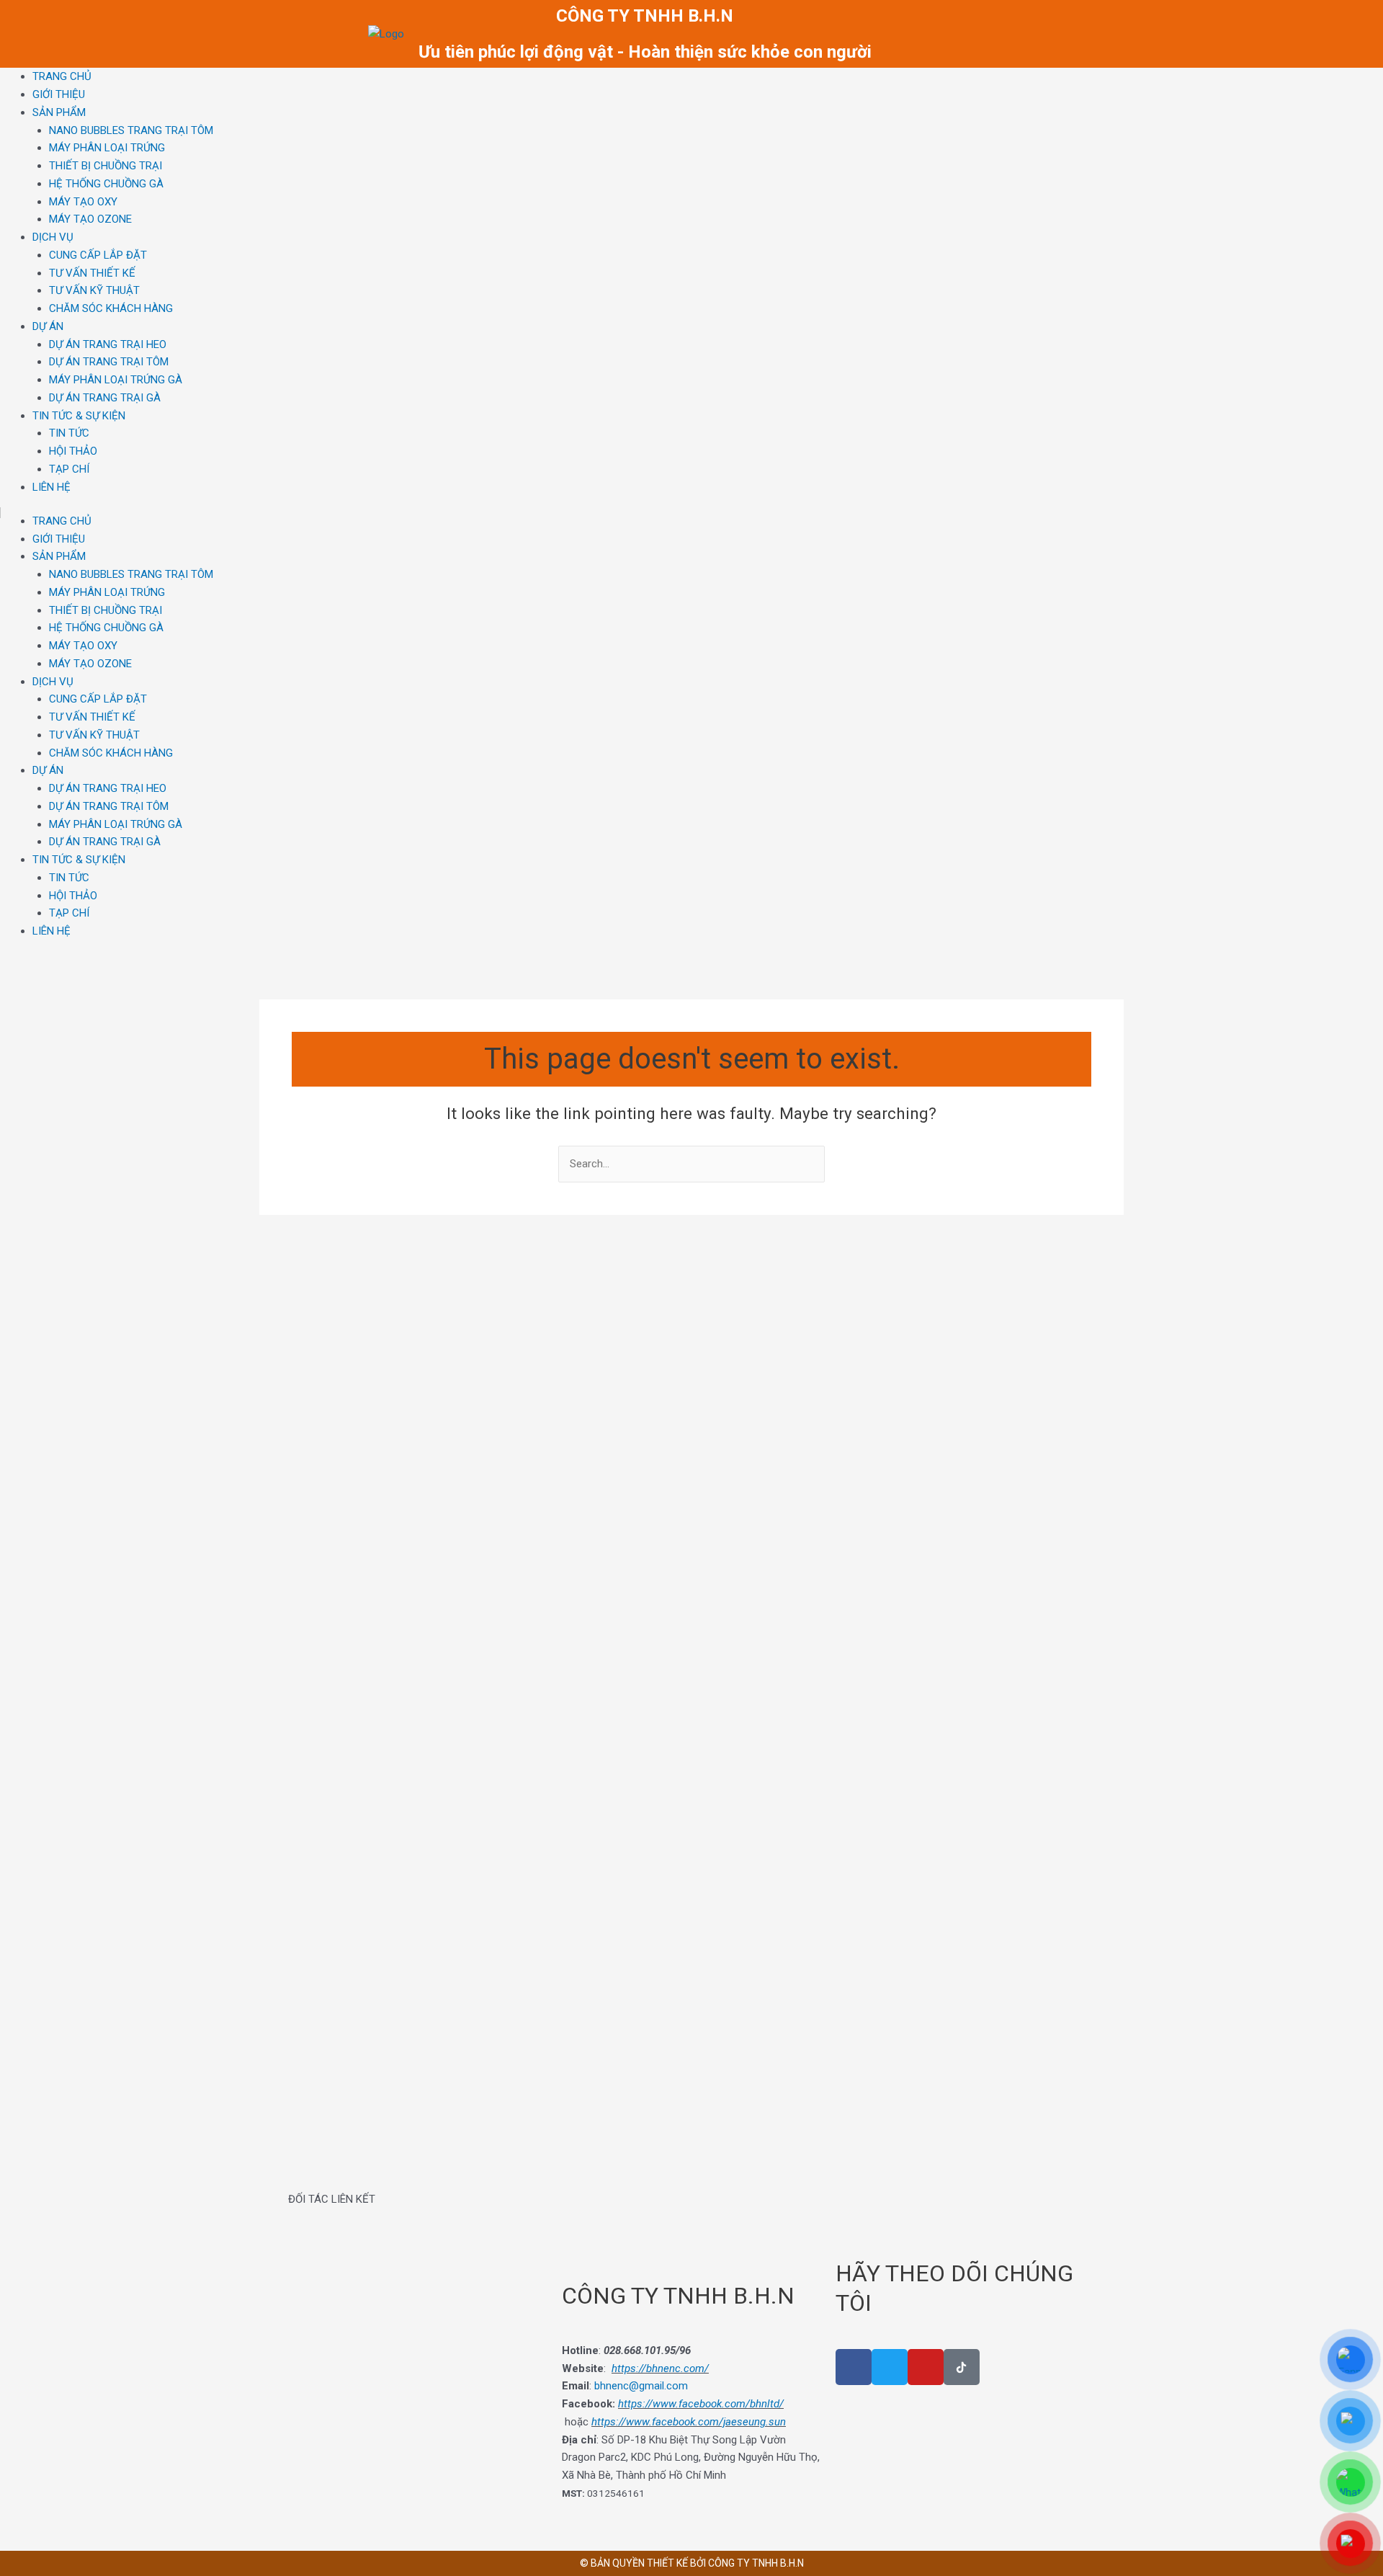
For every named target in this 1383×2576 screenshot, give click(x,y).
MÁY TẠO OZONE (90, 219)
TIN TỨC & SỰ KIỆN (79, 416)
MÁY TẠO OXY (83, 202)
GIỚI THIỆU (59, 94)
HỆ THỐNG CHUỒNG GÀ (106, 184)
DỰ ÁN (48, 326)
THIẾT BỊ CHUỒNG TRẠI (106, 166)
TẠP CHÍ (69, 469)
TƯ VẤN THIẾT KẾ (92, 273)
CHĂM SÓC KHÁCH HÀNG (111, 308)
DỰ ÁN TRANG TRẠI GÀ (105, 398)
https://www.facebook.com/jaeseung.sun (689, 2422)
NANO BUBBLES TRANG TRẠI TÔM (131, 130)
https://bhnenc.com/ (660, 2368)
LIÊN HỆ (52, 487)
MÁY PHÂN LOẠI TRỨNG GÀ (116, 380)
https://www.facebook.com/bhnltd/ (701, 2404)
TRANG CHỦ (62, 76)
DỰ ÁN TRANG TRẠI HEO (108, 344)
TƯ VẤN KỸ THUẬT (94, 290)
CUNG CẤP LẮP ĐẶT (98, 255)
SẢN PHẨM (59, 112)
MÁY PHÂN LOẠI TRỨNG (107, 148)
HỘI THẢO (73, 451)
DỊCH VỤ (53, 237)
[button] (302, 2223)
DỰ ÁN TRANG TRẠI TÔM (109, 362)
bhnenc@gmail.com (641, 2386)
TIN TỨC (69, 433)
